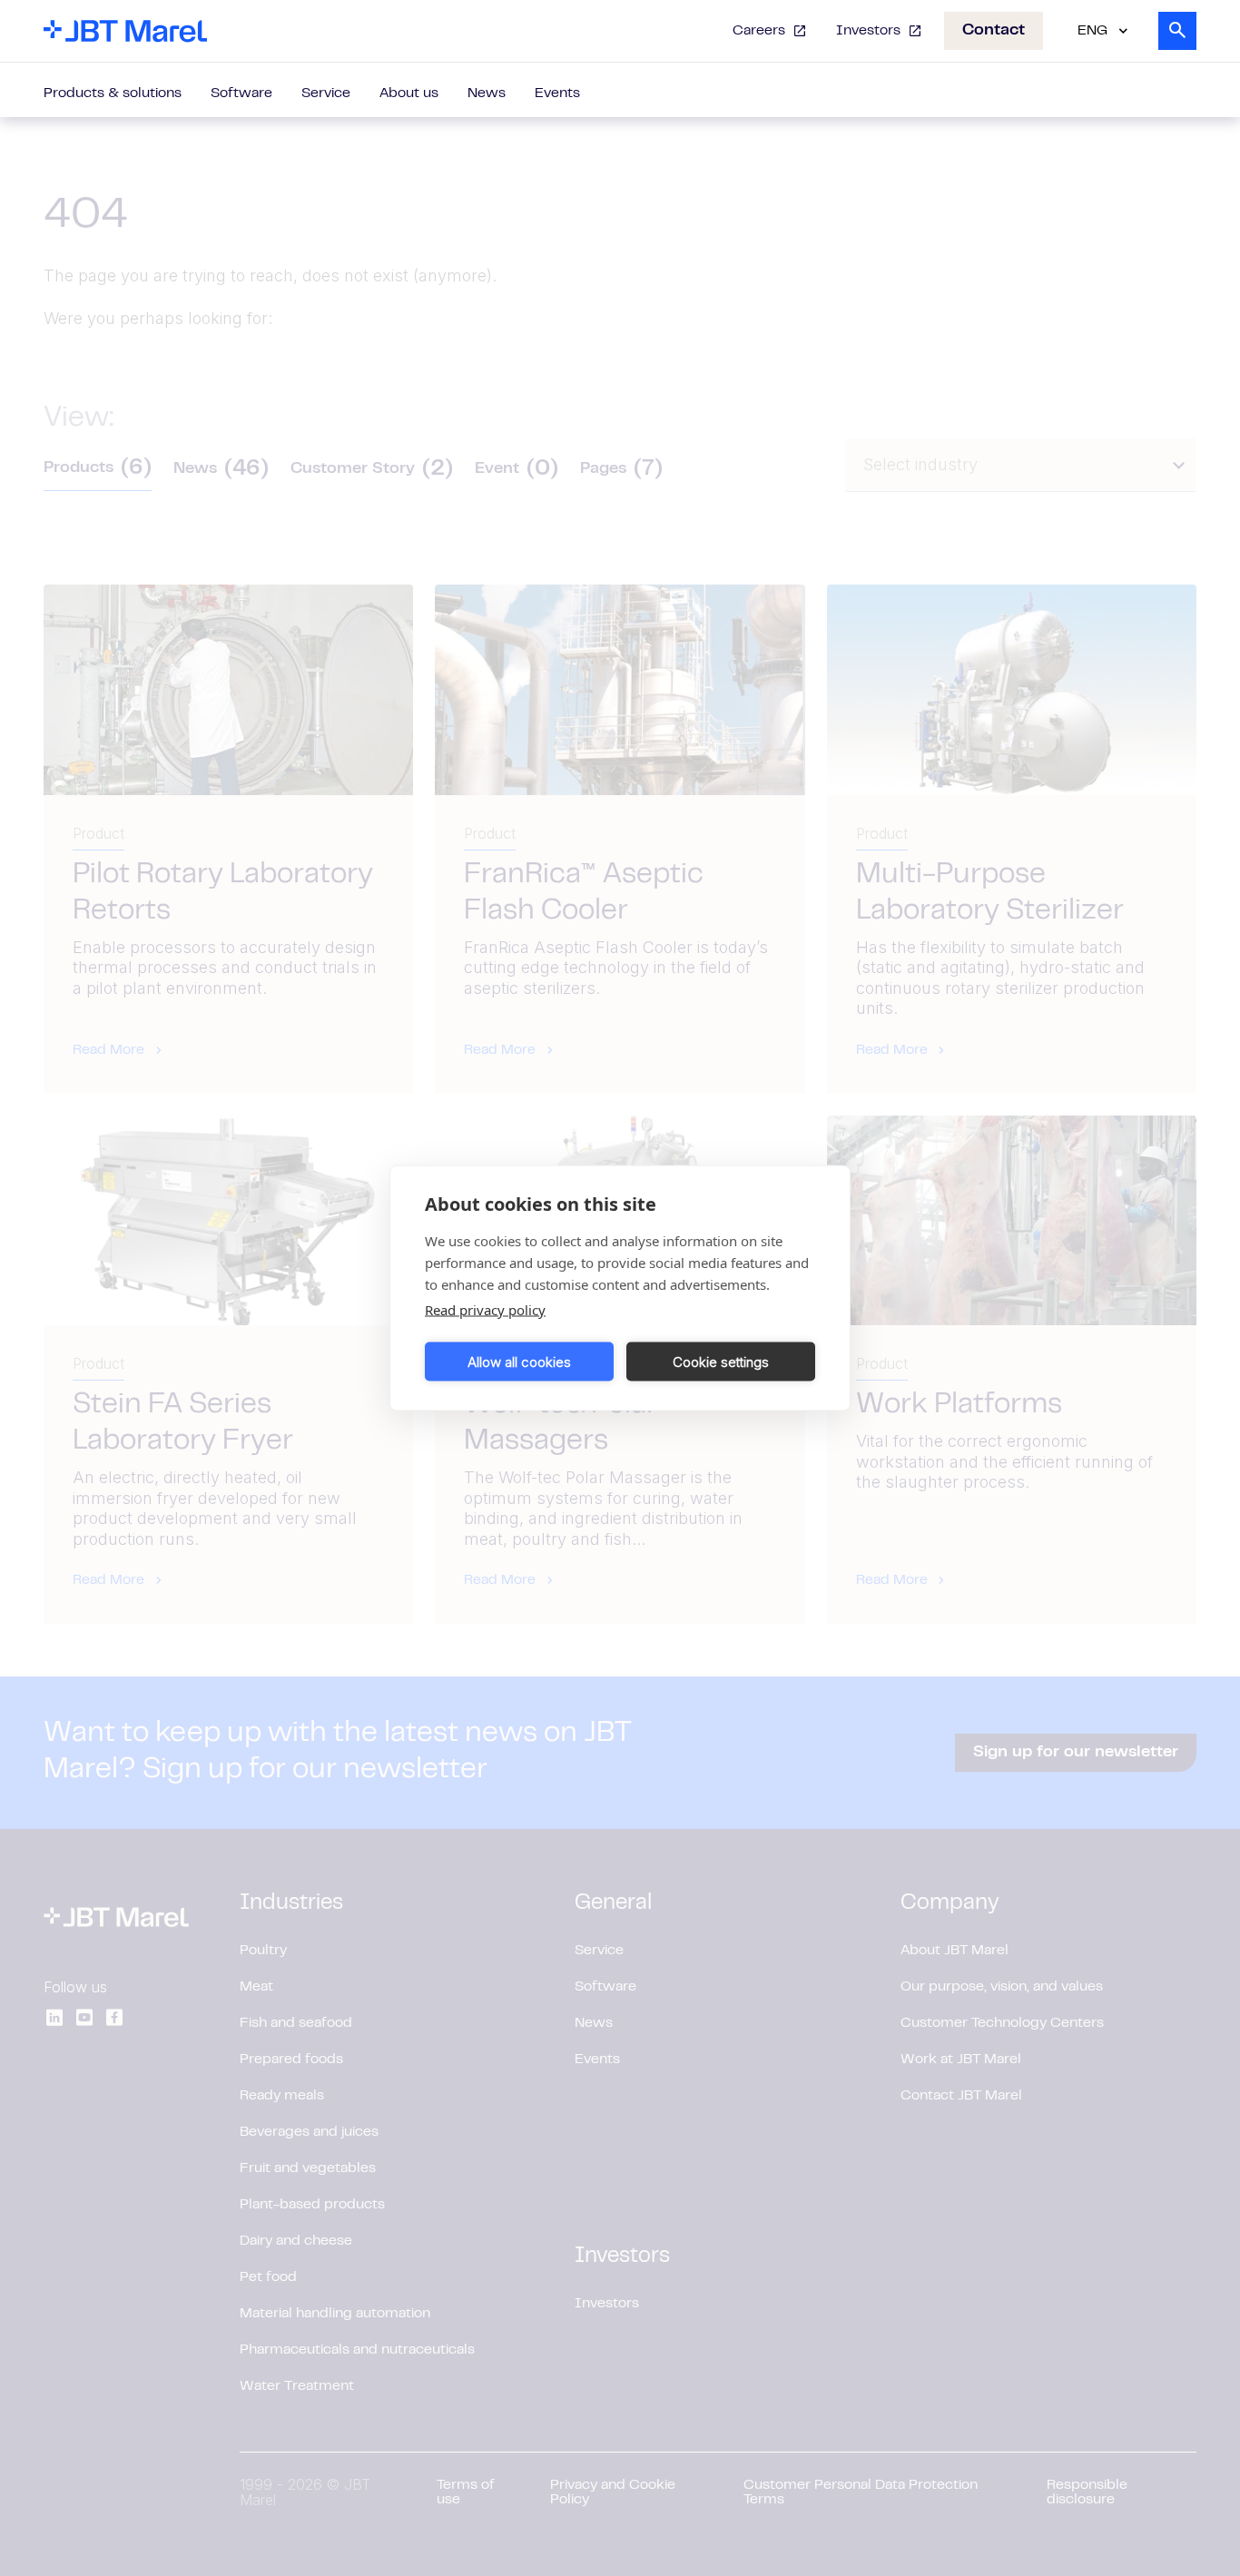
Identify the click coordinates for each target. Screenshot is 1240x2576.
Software (241, 93)
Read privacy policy (485, 1310)
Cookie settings (721, 1361)
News (487, 93)
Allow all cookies (519, 1361)
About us (409, 93)
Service (326, 93)
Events (557, 93)
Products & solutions (113, 93)
